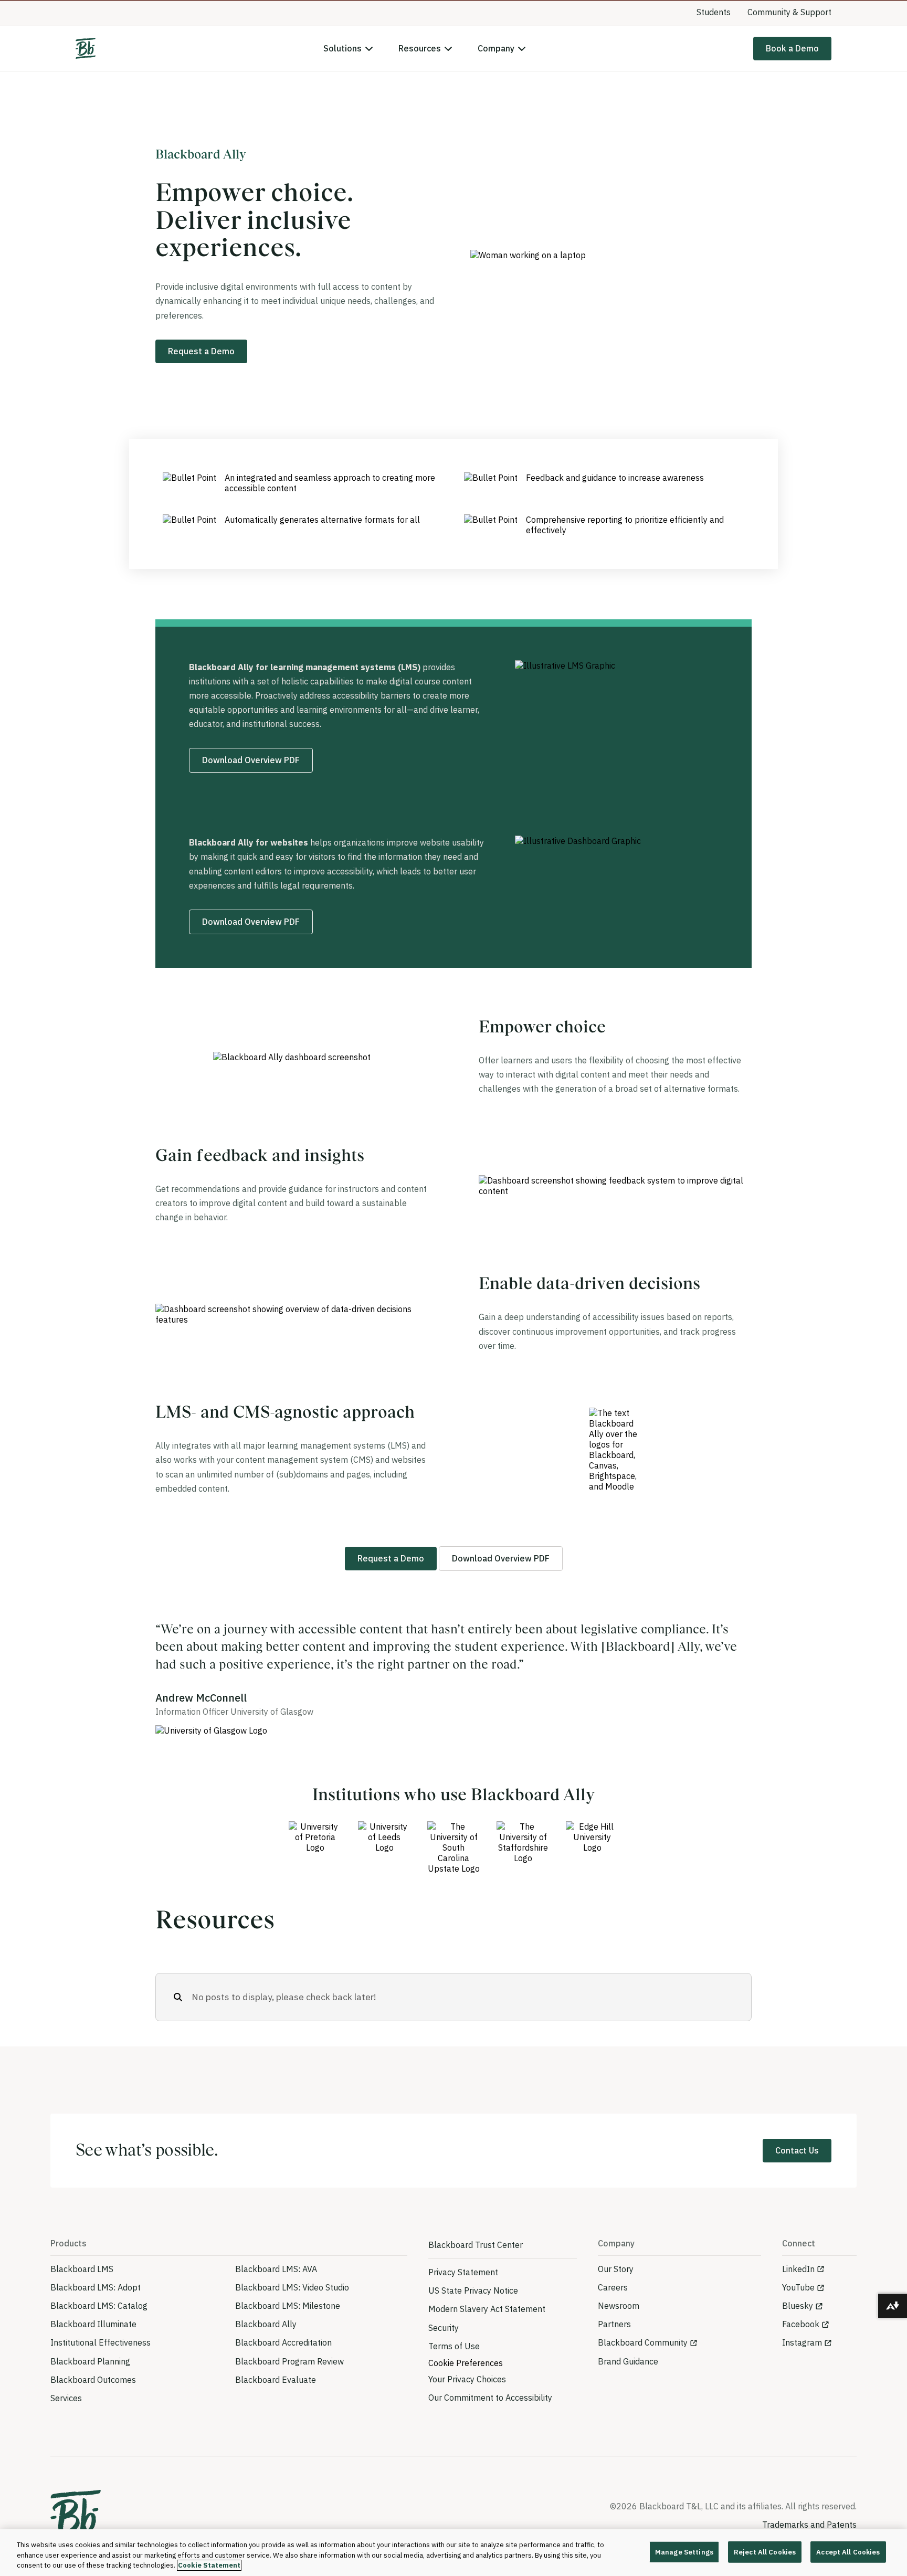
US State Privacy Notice (473, 2312)
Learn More (588, 11)
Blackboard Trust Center (476, 2266)
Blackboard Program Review (289, 2382)
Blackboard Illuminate (93, 2346)
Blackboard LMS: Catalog (99, 2327)
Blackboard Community (643, 2364)
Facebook (801, 2346)
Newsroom (619, 2327)
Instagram (802, 2364)
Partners (614, 2346)
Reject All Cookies (765, 2552)
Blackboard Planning (90, 2382)
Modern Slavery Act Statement (487, 2330)
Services (66, 2419)
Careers (613, 2308)
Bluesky (798, 2327)
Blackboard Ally (266, 2346)
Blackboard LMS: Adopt (96, 2308)
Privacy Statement (463, 2294)
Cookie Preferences (466, 2384)
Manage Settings (684, 2552)
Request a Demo (201, 372)
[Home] (86, 70)
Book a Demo (792, 69)
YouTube (798, 2308)
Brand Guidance (628, 2382)
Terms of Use (454, 2367)
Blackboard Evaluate (276, 2401)
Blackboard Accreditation (283, 2364)
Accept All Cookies (848, 2552)
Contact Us (797, 2172)
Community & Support (789, 33)
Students (714, 33)
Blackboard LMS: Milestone (288, 2327)
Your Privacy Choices (467, 2400)
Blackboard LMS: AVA (276, 2290)
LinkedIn (798, 2290)
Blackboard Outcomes (93, 2401)
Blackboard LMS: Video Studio (292, 2308)
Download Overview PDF (251, 782)
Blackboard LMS (82, 2290)
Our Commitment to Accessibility (490, 2419)
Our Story (616, 2290)
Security (444, 2349)
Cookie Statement (209, 2565)
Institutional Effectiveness (101, 2364)
